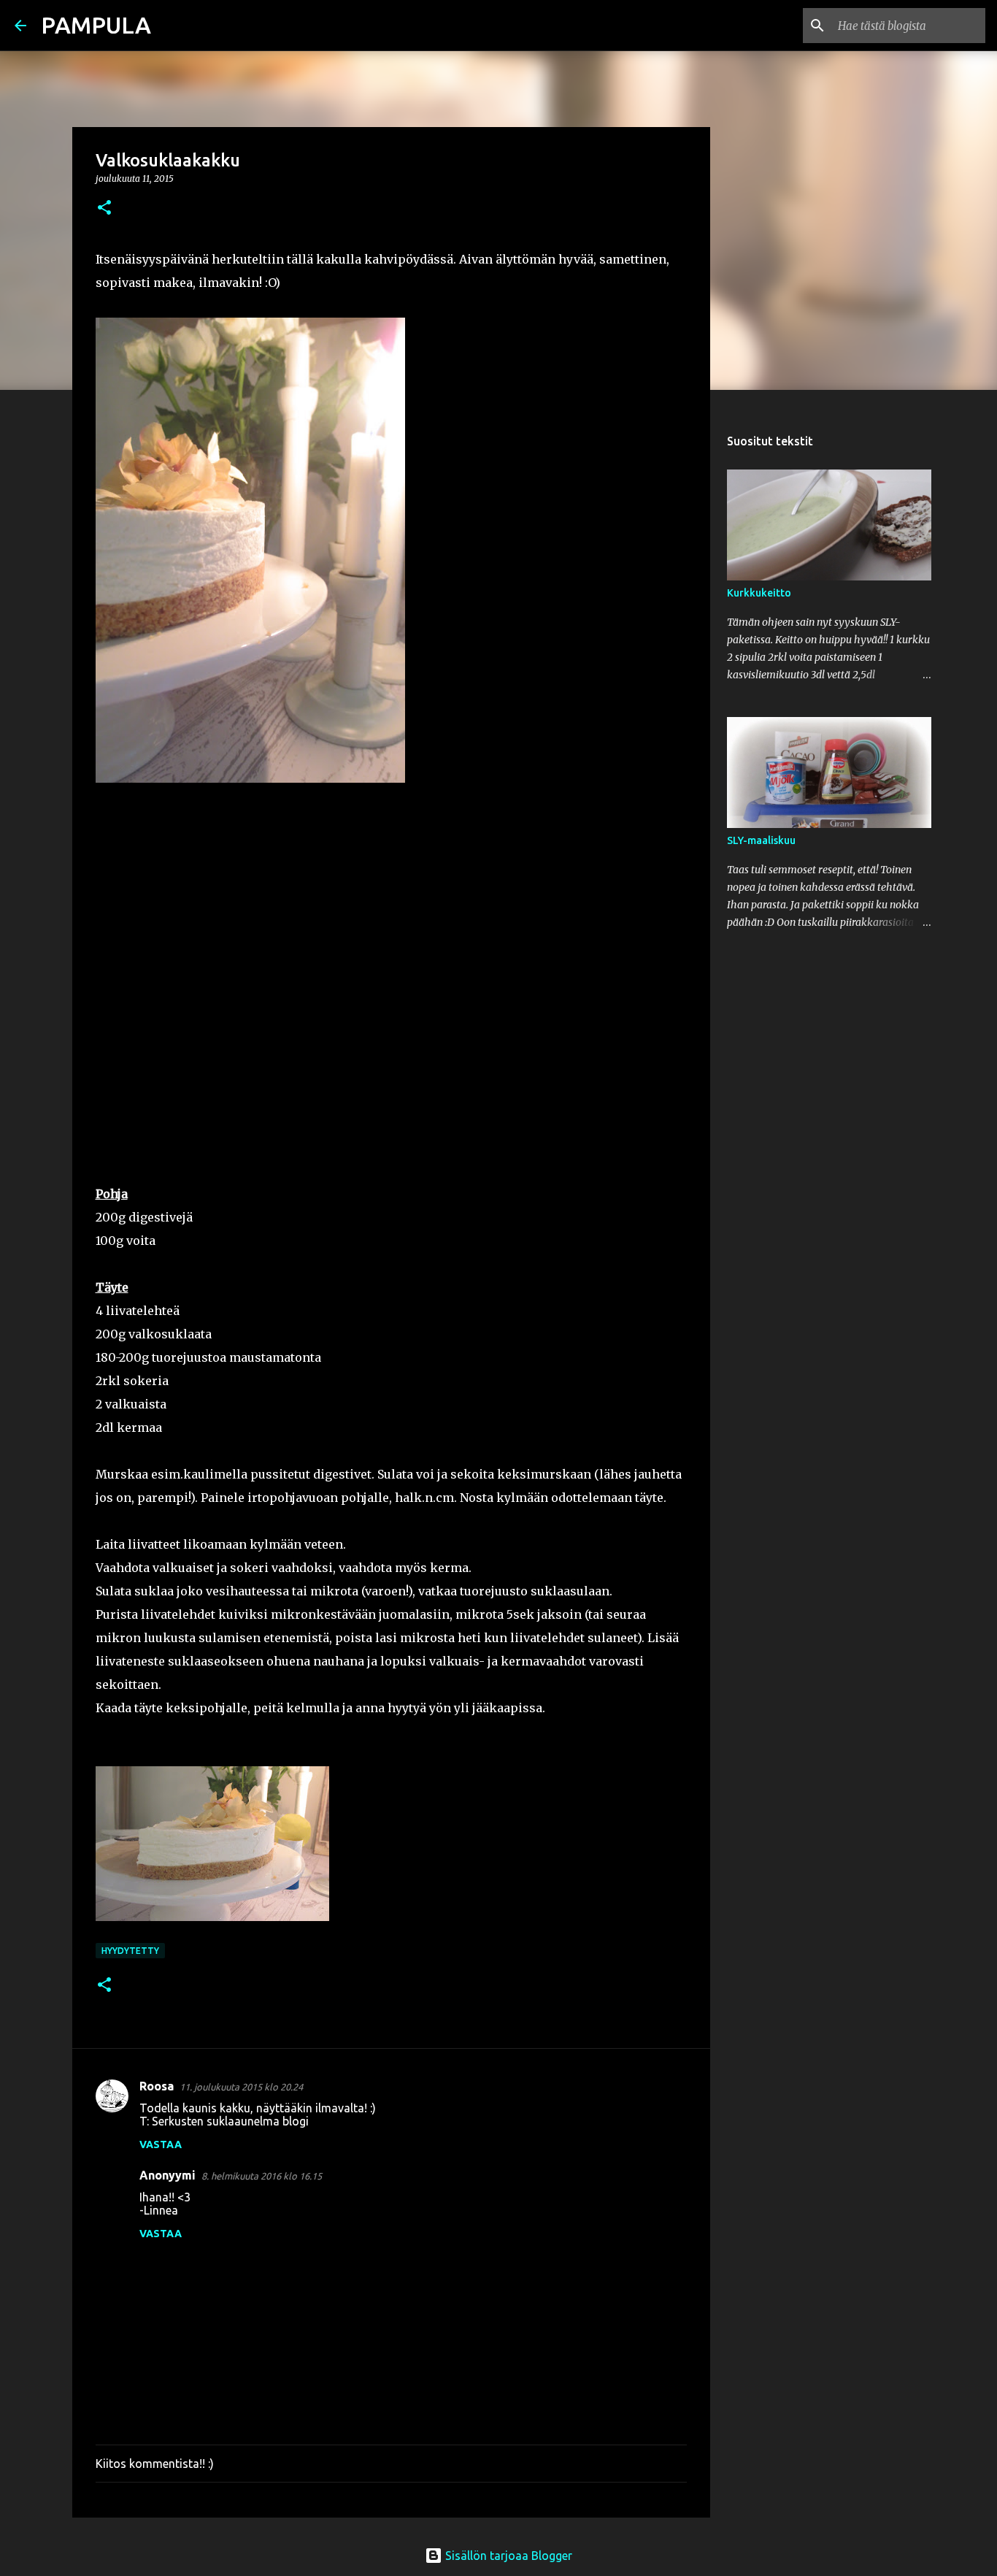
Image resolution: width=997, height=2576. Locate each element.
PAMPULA (96, 25)
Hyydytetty (130, 1951)
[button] (104, 208)
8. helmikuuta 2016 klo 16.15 (262, 2176)
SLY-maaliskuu (761, 840)
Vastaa (161, 2144)
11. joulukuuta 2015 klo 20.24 (241, 2087)
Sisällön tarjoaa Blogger (507, 2556)
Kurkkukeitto (759, 593)
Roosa (157, 2086)
